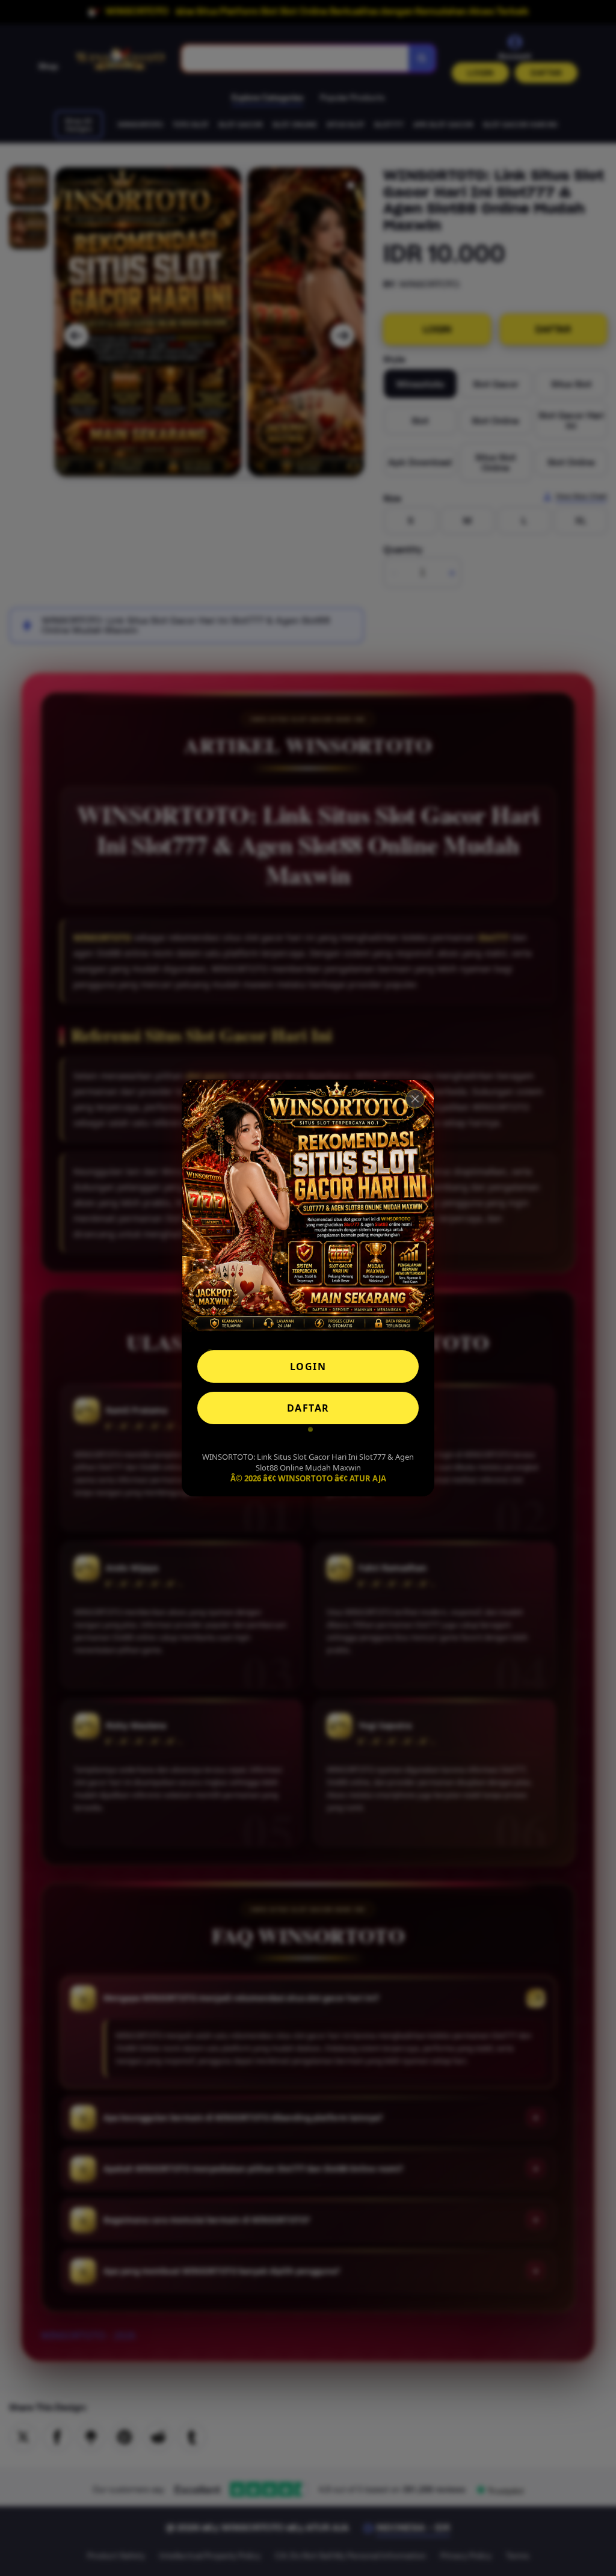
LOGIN (308, 1366)
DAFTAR (308, 1408)
